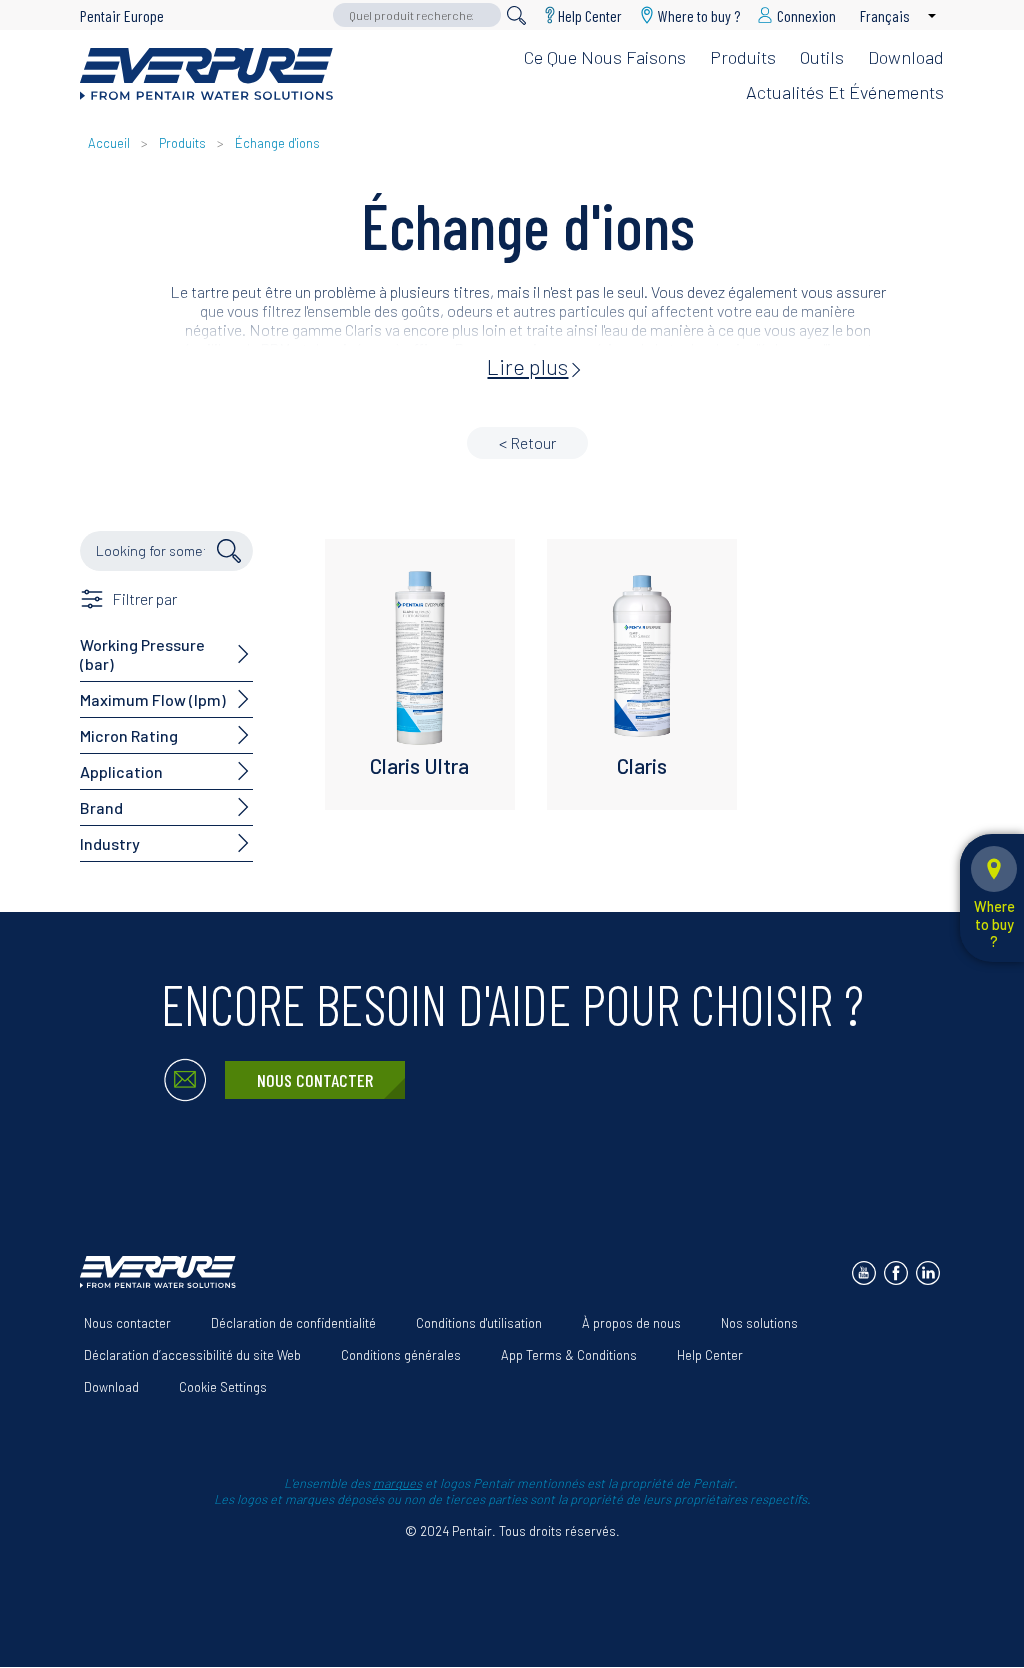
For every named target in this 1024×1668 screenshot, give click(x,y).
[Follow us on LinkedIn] (928, 1273)
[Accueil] (206, 74)
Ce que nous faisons (605, 57)
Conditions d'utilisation (479, 1323)
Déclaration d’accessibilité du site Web (192, 1355)
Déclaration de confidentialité (293, 1323)
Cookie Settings (223, 1387)
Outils (822, 57)
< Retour (527, 442)
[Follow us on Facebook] (896, 1273)
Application (121, 771)
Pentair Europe (122, 15)
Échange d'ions (277, 143)
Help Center (590, 15)
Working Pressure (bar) (142, 654)
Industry (110, 843)
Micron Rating (129, 735)
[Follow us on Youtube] (864, 1273)
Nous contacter (315, 1080)
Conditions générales (401, 1355)
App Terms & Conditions (569, 1355)
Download (906, 57)
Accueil (109, 143)
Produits (743, 57)
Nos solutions (759, 1323)
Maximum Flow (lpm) (153, 699)
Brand (101, 807)
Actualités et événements (845, 92)
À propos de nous (631, 1323)
